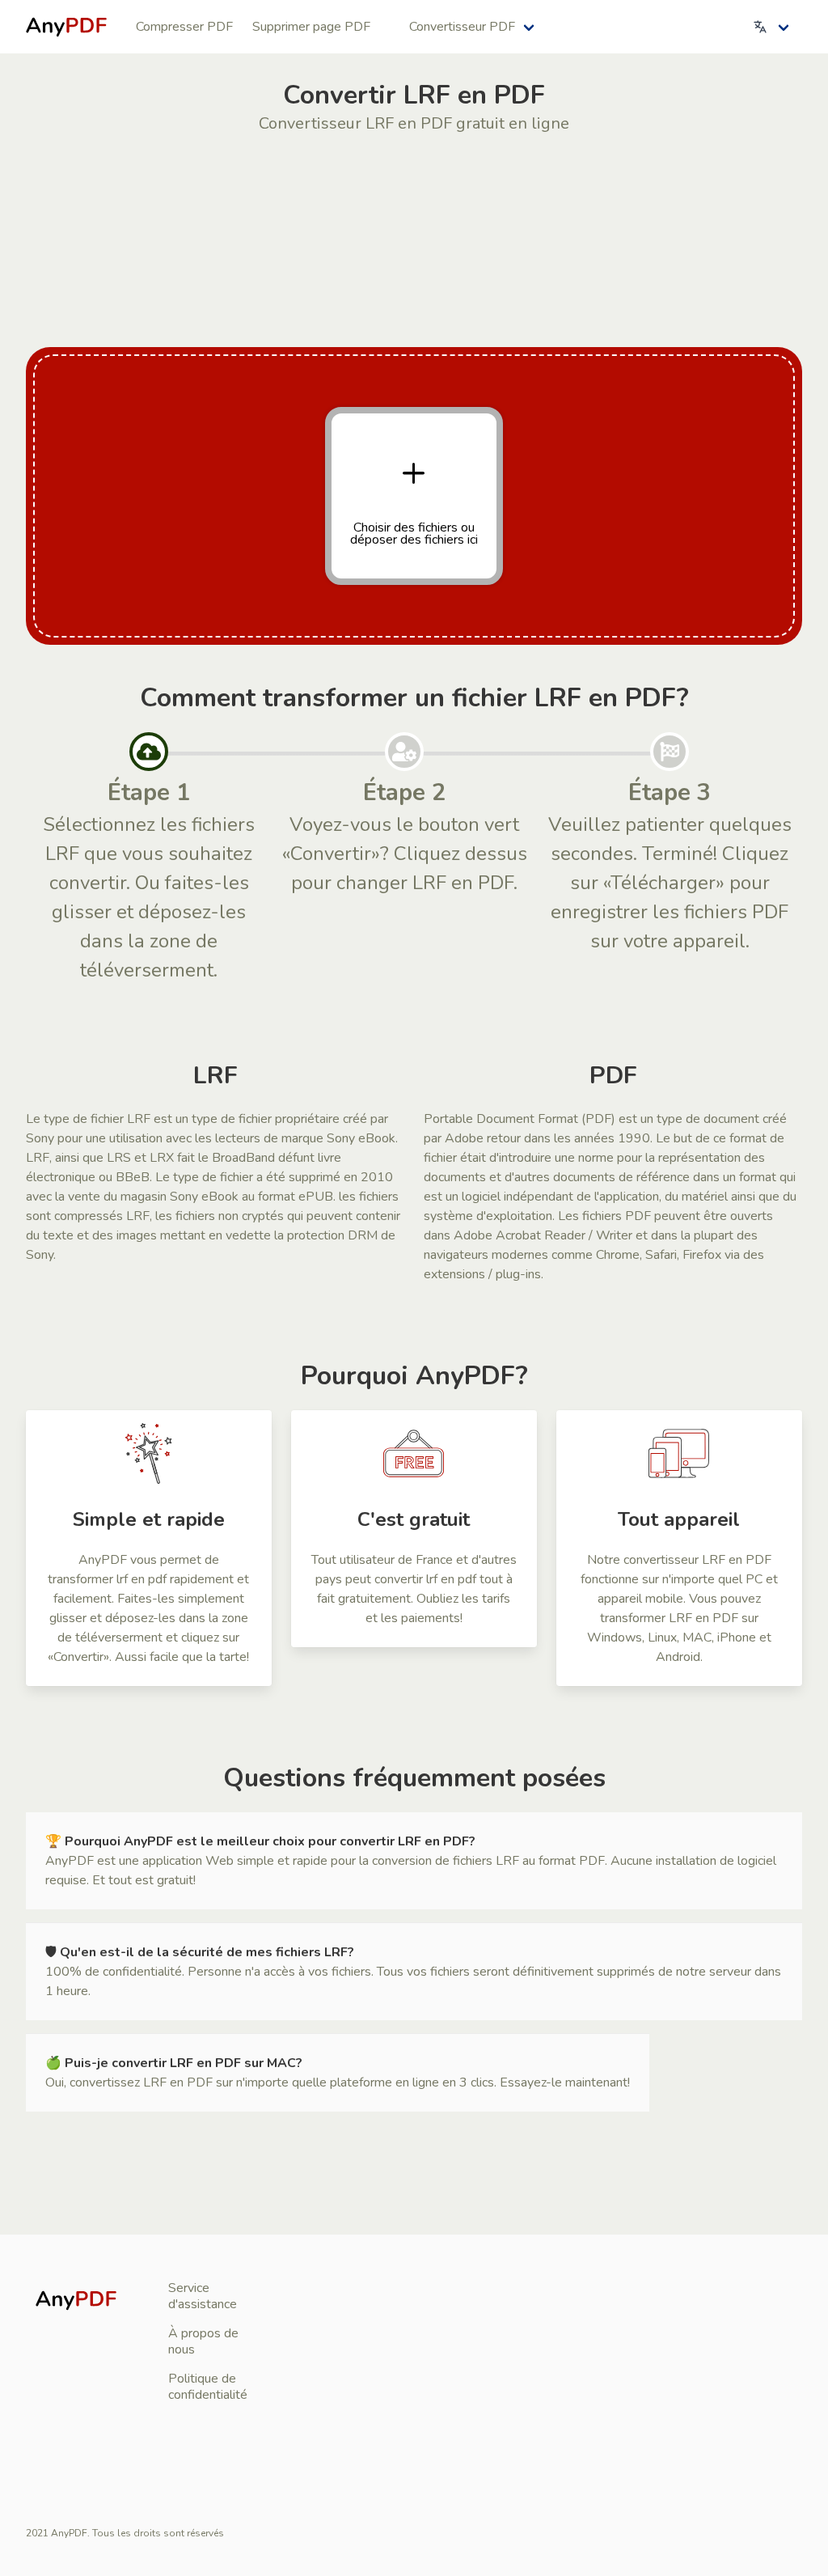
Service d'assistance (203, 2296)
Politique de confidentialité (208, 2387)
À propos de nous (203, 2341)
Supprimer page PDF (311, 27)
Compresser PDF (184, 27)
